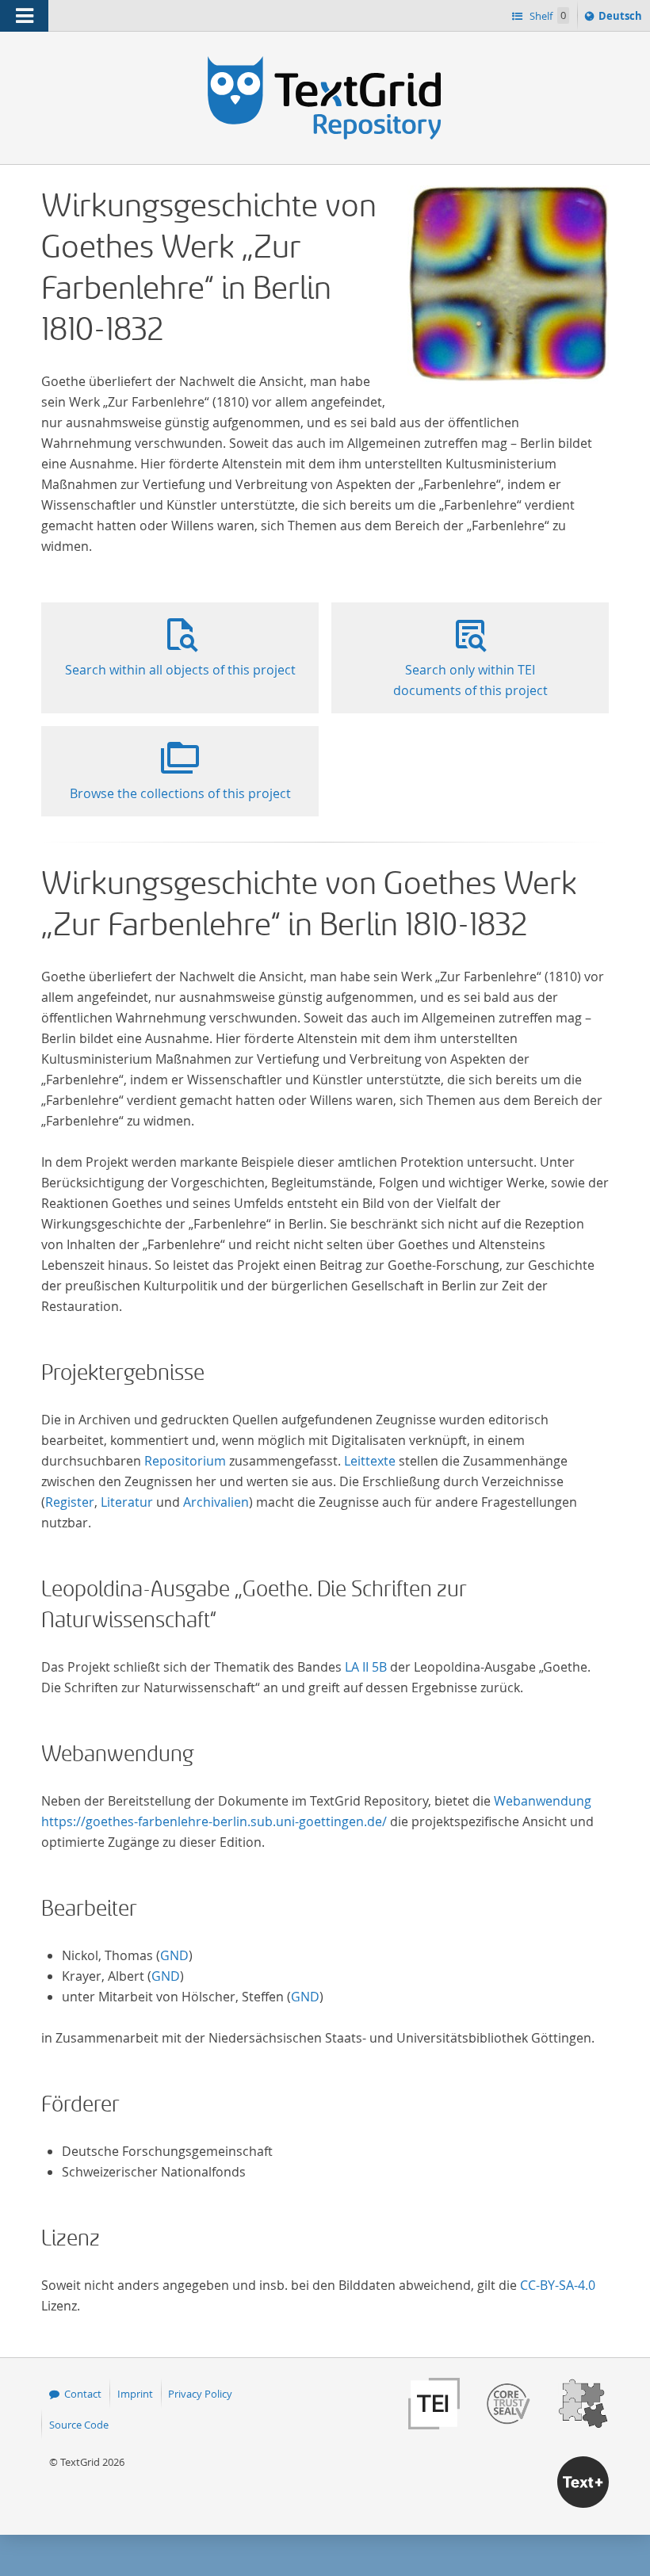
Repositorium (185, 1461)
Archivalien (216, 1502)
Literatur (127, 1502)
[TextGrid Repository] (325, 62)
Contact (83, 2394)
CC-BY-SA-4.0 (558, 2285)
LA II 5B (366, 1667)
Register (70, 1502)
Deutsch (622, 19)
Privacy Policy (200, 2394)
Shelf (547, 16)
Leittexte (370, 1461)
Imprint (135, 2394)
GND (174, 1955)
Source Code (79, 2425)
